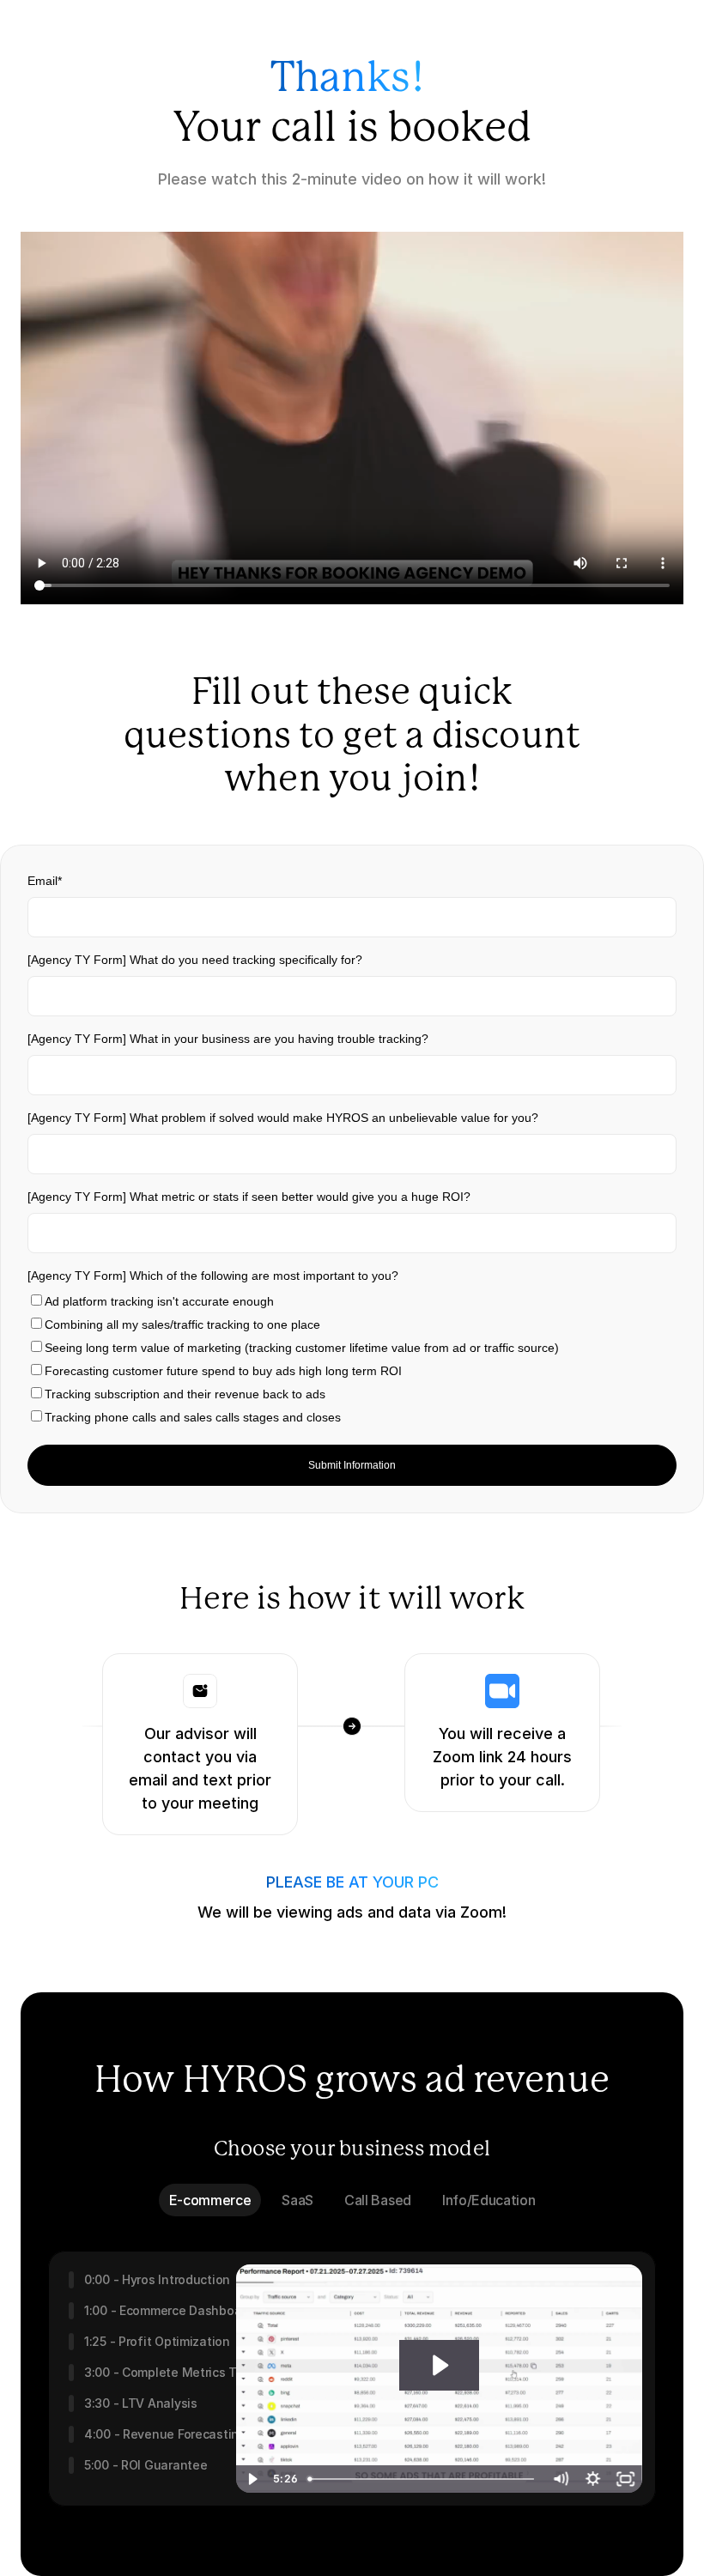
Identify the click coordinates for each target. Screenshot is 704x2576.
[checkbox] (352, 1359)
